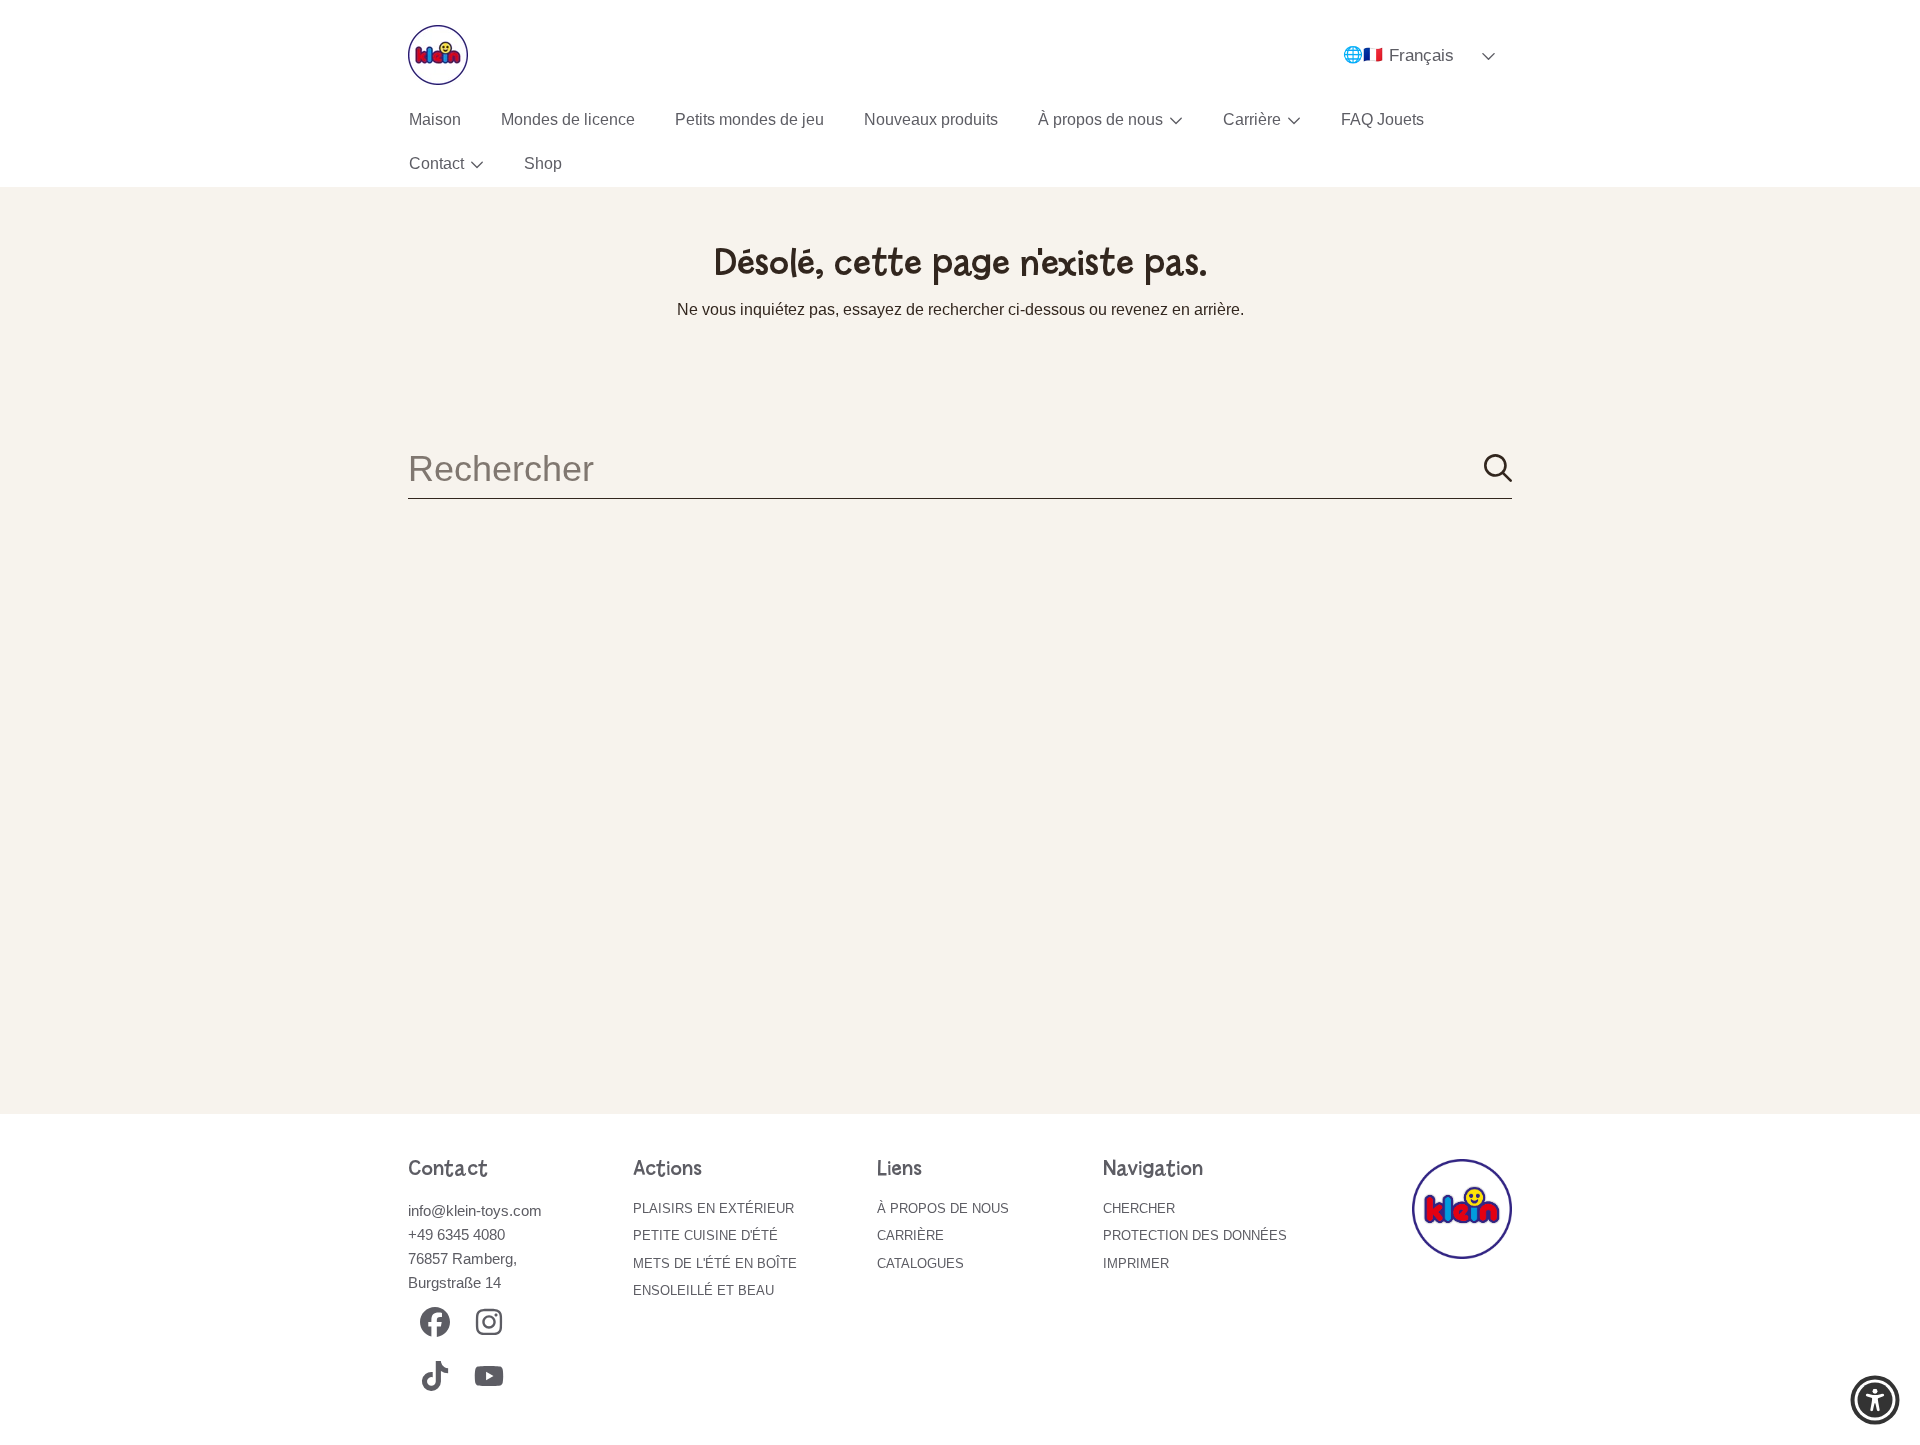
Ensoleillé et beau (703, 1290)
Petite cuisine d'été (705, 1235)
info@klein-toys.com (475, 1210)
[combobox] (960, 468)
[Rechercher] (1498, 468)
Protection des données (1195, 1235)
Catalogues (920, 1263)
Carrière (1254, 119)
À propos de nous (1102, 119)
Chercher (1139, 1208)
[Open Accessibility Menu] (1875, 1400)
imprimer (1136, 1263)
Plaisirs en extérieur (713, 1208)
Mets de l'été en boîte (715, 1263)
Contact (438, 163)
